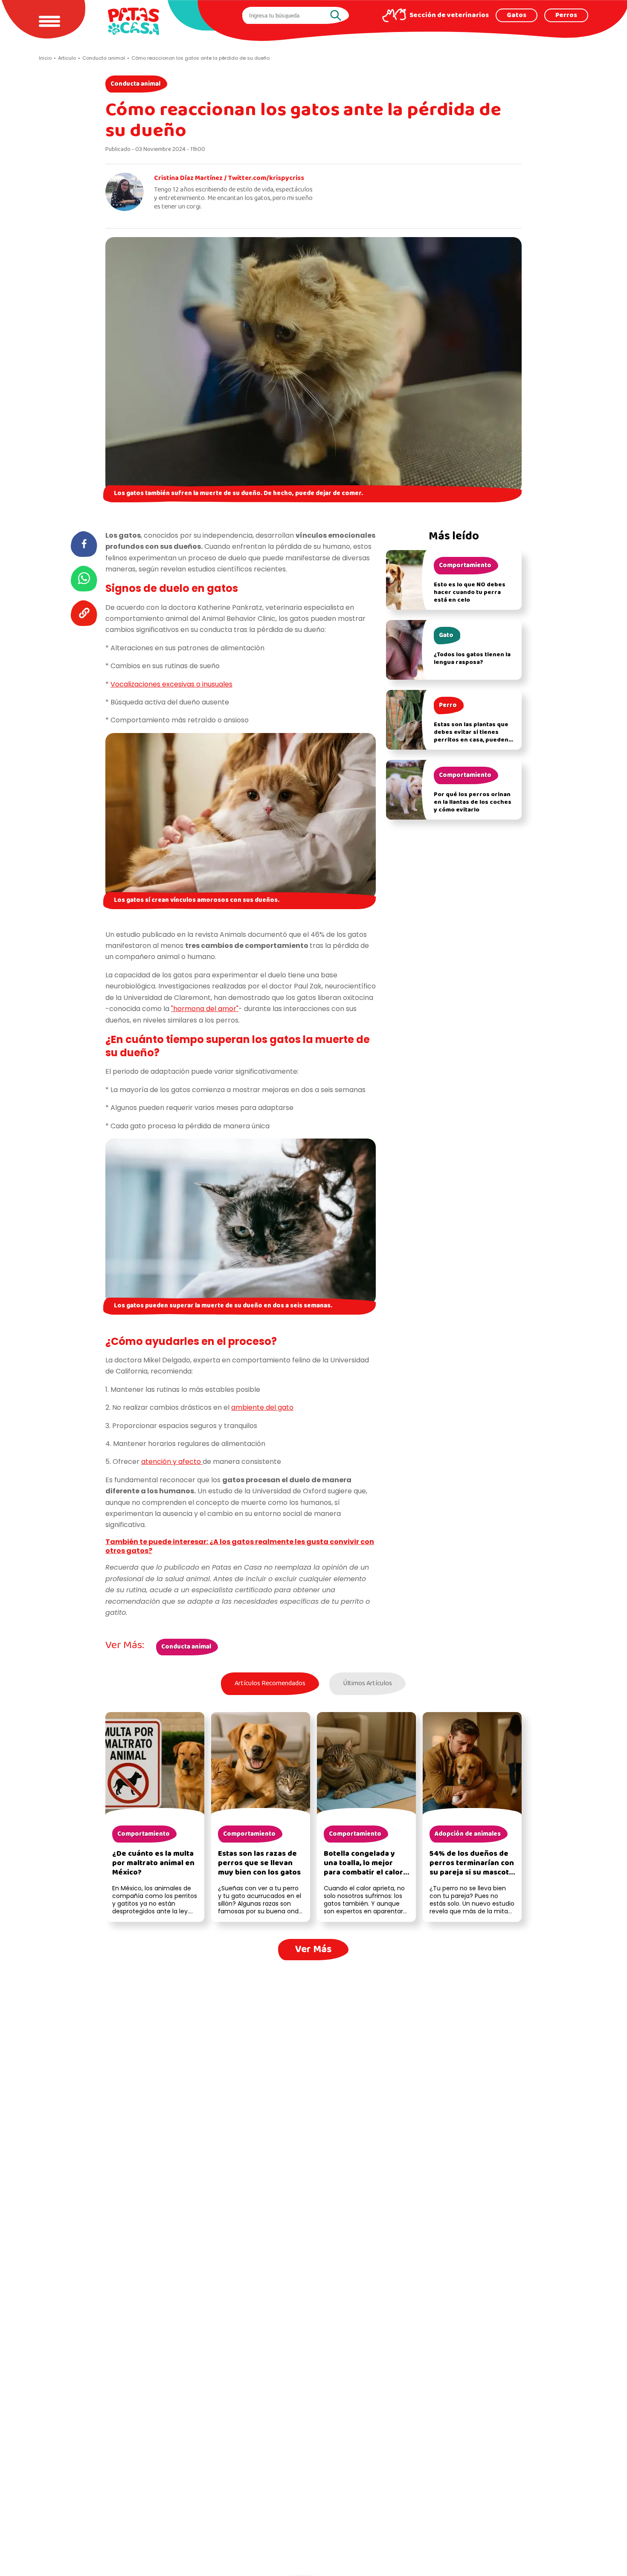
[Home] (134, 21)
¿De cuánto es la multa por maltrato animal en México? (153, 1863)
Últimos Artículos (367, 1684)
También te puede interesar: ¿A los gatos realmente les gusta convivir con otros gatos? (240, 1546)
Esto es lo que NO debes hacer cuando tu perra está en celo (470, 593)
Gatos (517, 15)
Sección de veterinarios (449, 15)
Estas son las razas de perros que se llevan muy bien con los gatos (259, 1863)
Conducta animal (135, 84)
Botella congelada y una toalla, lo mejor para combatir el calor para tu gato (363, 1868)
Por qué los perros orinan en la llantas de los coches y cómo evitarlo (473, 802)
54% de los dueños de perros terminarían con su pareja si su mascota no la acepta (472, 1868)
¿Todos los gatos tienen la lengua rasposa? (472, 659)
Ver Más (313, 1949)
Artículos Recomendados (270, 1684)
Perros (566, 15)
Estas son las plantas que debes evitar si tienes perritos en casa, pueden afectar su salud (471, 736)
